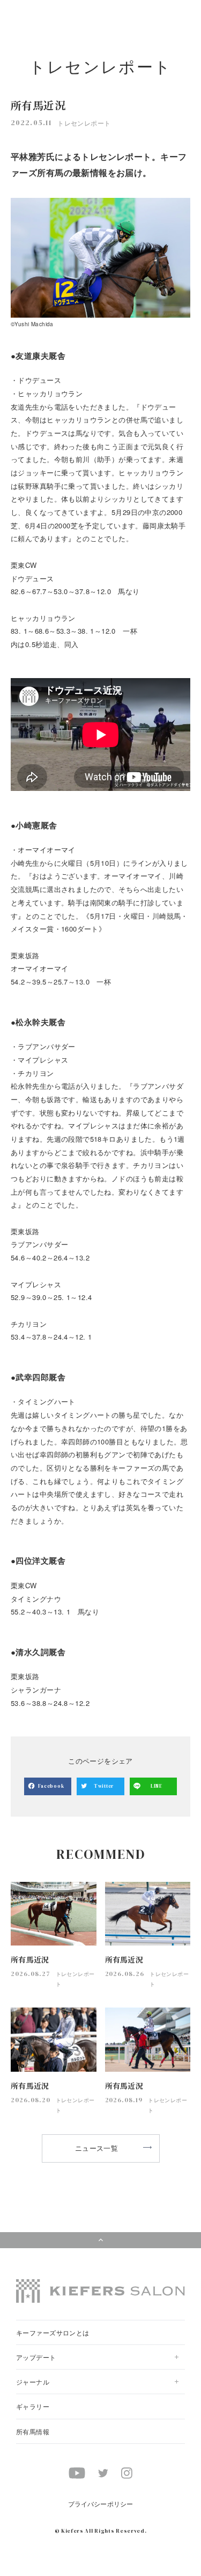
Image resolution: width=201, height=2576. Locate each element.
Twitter (104, 1786)
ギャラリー (33, 2406)
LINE (157, 1786)
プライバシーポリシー (100, 2504)
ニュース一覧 (97, 2148)
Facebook (51, 1786)
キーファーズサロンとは (53, 2332)
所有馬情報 (33, 2431)
